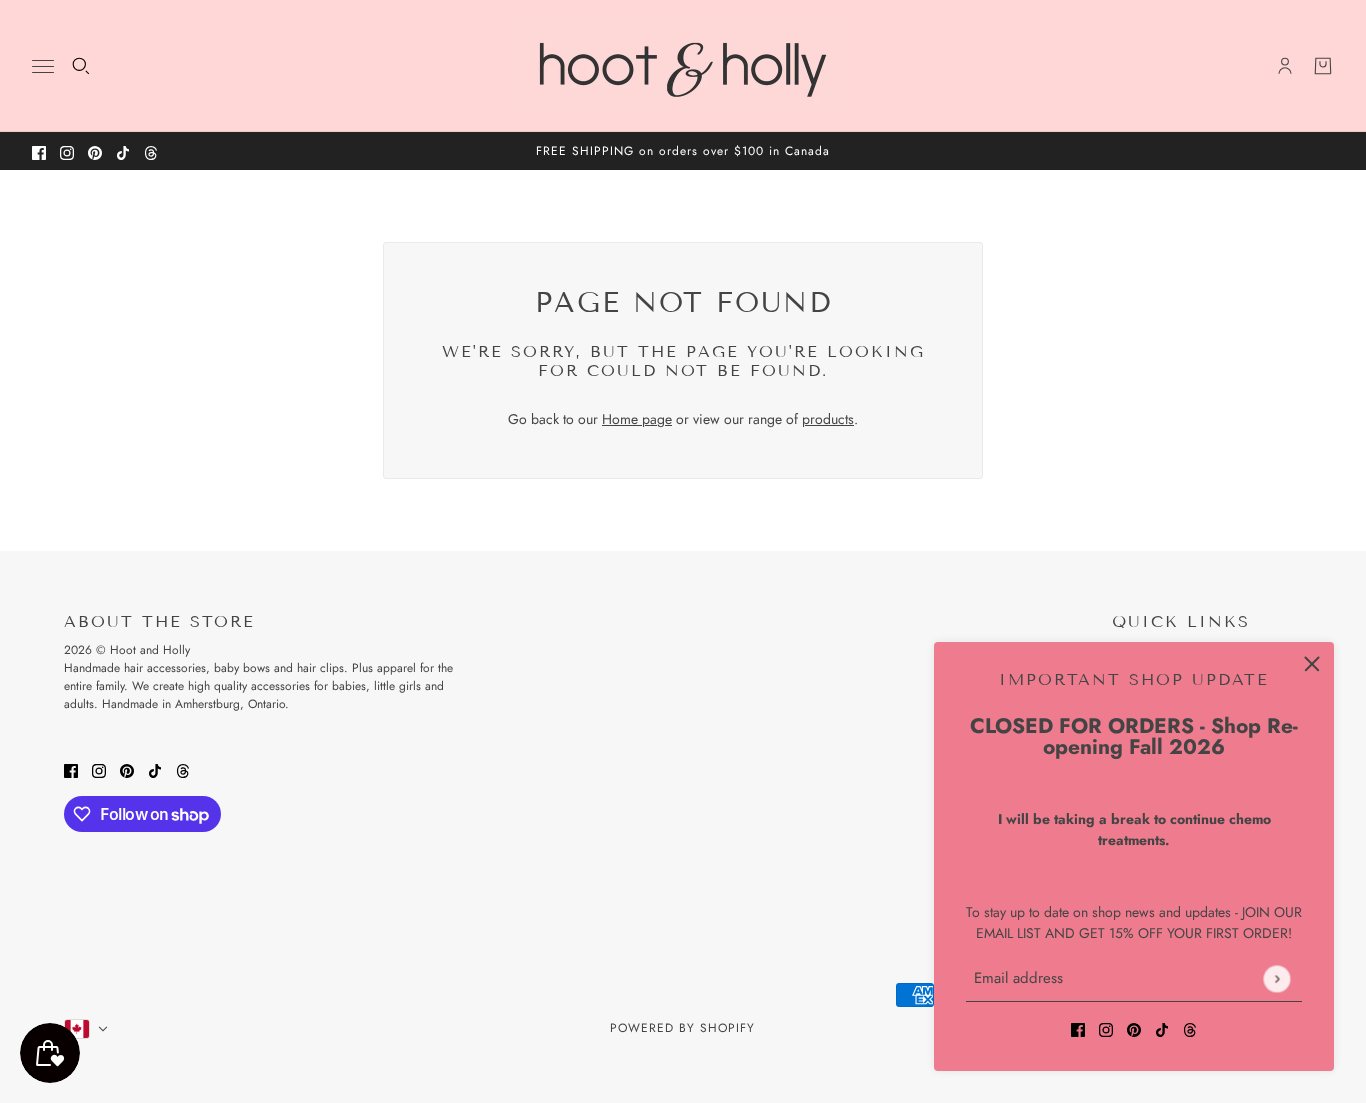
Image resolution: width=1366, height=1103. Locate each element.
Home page (637, 419)
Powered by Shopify (682, 1028)
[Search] (81, 66)
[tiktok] (123, 151)
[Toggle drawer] (43, 66)
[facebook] (39, 151)
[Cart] (1323, 66)
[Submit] (1276, 978)
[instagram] (67, 151)
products (828, 419)
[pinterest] (95, 151)
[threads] (151, 151)
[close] (1312, 664)
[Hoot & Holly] (683, 66)
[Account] (1285, 66)
